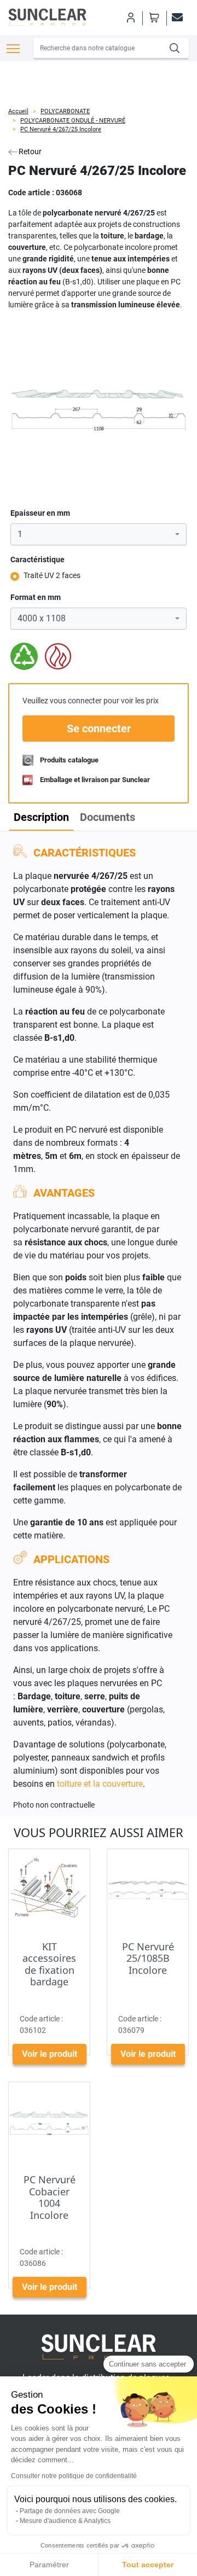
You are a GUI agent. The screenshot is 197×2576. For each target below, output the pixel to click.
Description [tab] (41, 817)
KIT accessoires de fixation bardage (49, 1964)
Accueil (18, 111)
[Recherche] (176, 48)
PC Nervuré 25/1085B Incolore (148, 1958)
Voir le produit (50, 2054)
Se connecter (99, 728)
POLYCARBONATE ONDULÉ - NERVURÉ (73, 121)
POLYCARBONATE (65, 111)
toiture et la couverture (100, 1784)
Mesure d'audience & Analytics (65, 2521)
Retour (29, 151)
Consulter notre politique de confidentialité (74, 2476)
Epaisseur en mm (40, 513)
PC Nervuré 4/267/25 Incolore (61, 129)
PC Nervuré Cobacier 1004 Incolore (50, 2197)
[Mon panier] (154, 18)
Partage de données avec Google (70, 2511)
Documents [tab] (108, 817)
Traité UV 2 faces (52, 575)
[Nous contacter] (176, 18)
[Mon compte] (130, 18)
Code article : (31, 193)
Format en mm (36, 597)
